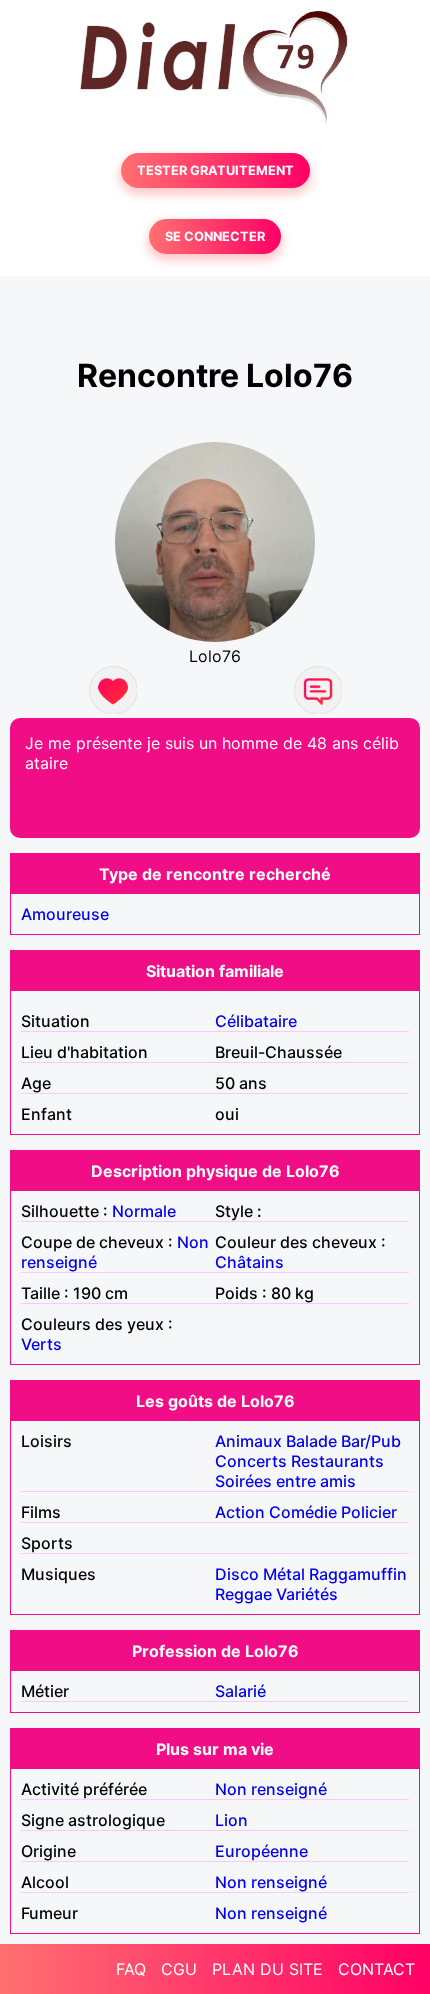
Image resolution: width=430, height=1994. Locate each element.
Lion (231, 1820)
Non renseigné (271, 1789)
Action (240, 1512)
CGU (179, 1969)
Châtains (249, 1262)
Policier (369, 1512)
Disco (237, 1574)
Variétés (307, 1594)
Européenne (261, 1851)
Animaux (248, 1441)
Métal (284, 1574)
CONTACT (376, 1969)
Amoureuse (65, 914)
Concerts (251, 1461)
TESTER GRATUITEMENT (215, 170)
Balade (311, 1441)
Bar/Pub (371, 1441)
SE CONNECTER (215, 236)
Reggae (243, 1594)
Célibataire (256, 1021)
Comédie (303, 1512)
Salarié (240, 1691)
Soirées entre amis (285, 1481)
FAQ (131, 1969)
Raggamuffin (358, 1574)
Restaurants (337, 1461)
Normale (144, 1211)
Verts (41, 1344)
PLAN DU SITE (267, 1969)
